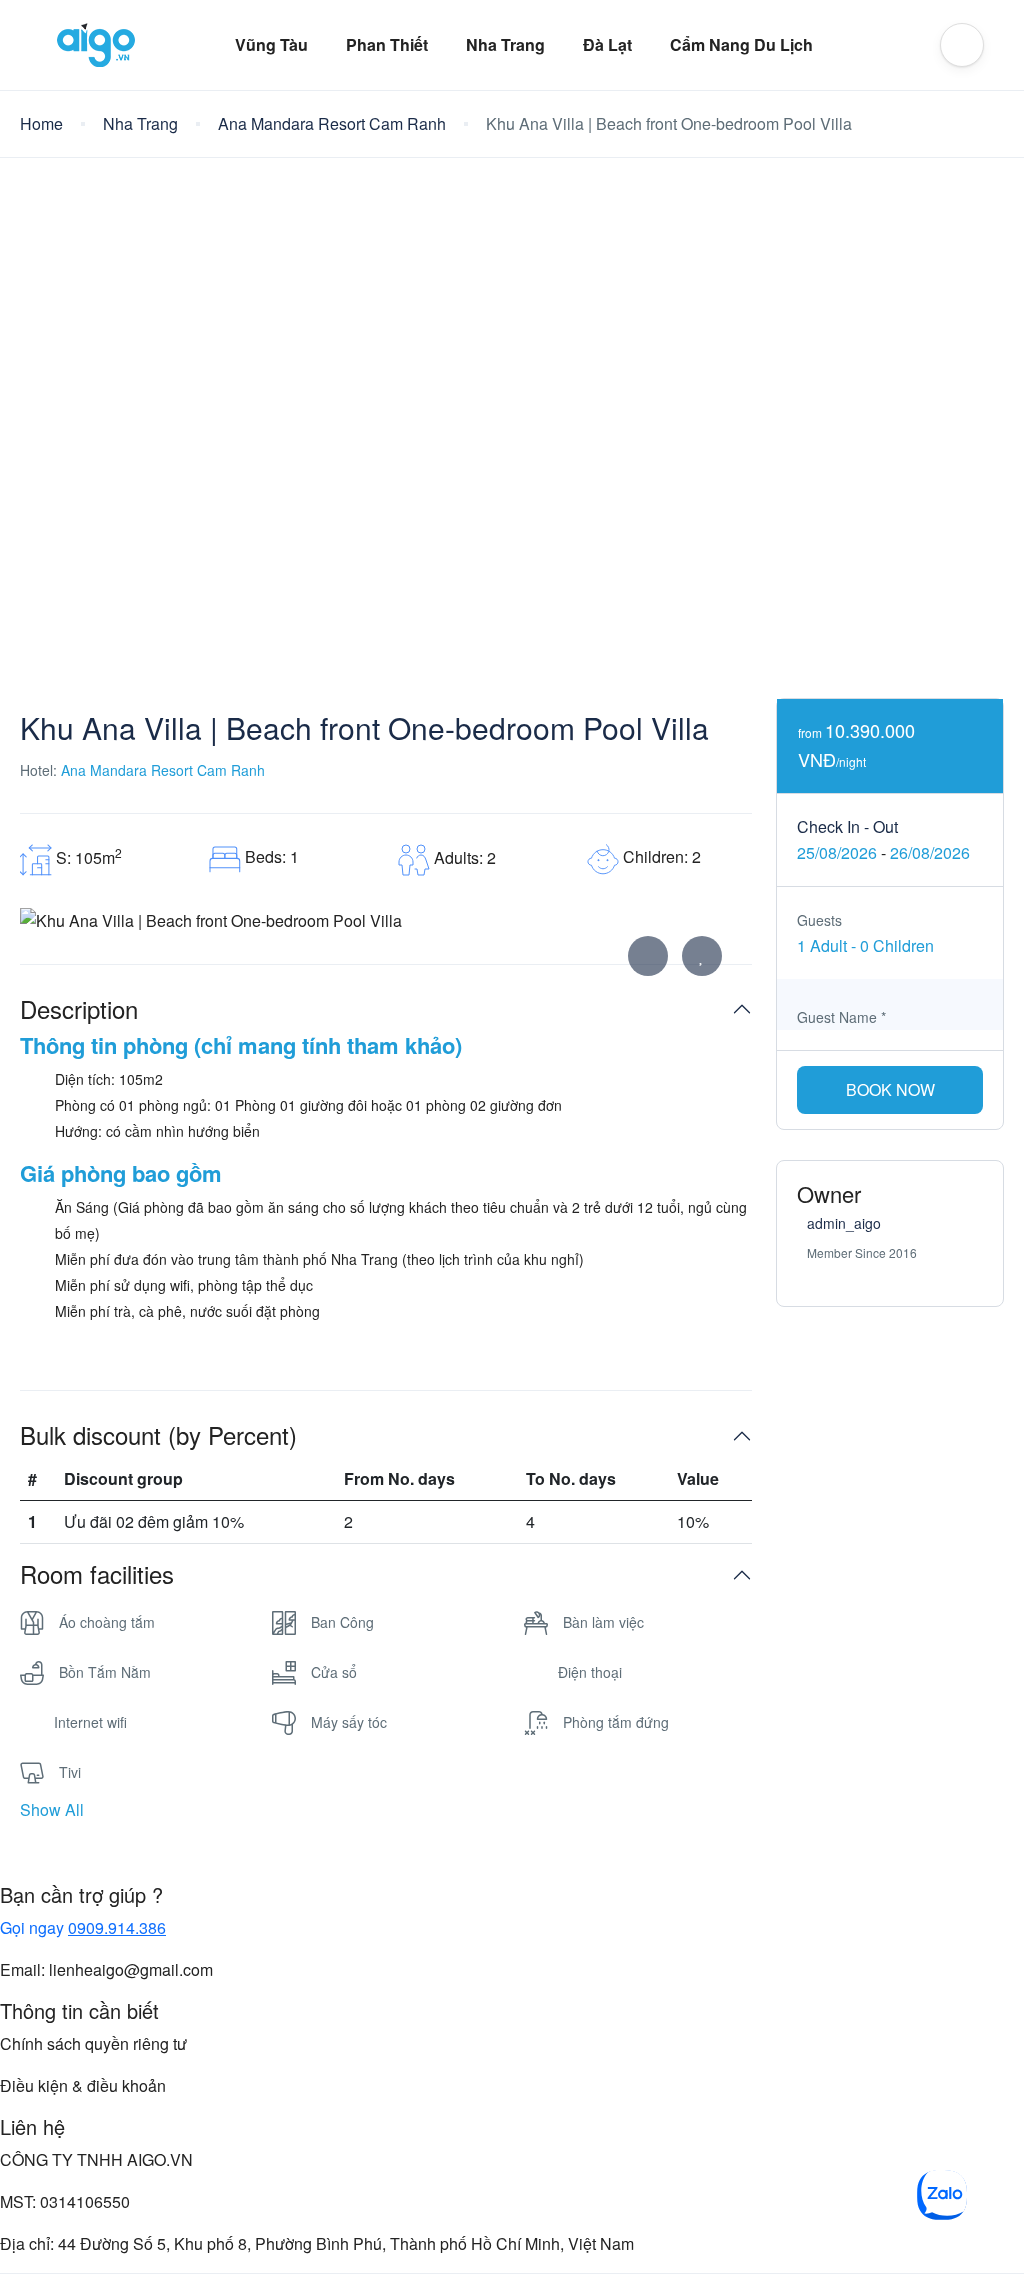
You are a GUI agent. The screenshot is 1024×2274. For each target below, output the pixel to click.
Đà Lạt (607, 44)
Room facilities (97, 1574)
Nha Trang (505, 44)
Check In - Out (847, 826)
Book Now (890, 1089)
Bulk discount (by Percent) (158, 1435)
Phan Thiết (387, 44)
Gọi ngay (83, 1927)
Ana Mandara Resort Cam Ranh (332, 123)
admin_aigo (844, 1223)
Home (41, 123)
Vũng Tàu (271, 44)
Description (79, 1009)
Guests (819, 920)
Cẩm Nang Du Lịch (741, 44)
